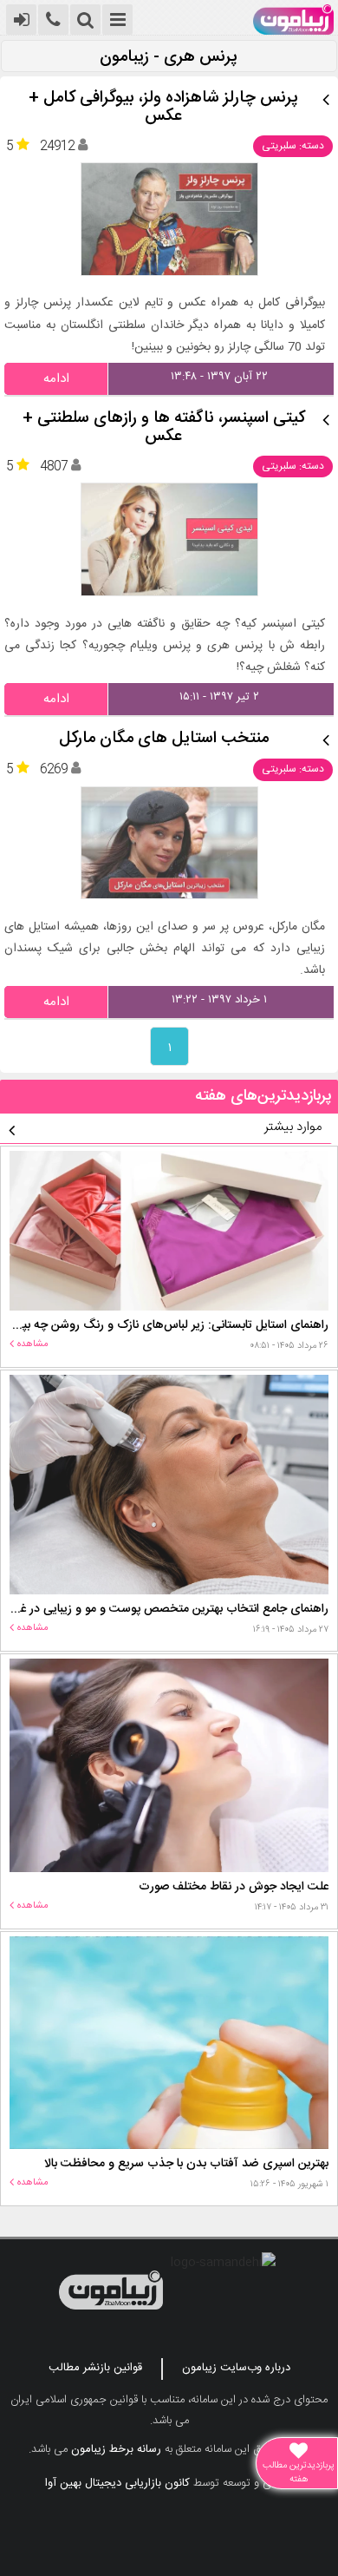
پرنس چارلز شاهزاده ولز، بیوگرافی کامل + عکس (163, 108)
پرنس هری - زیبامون (169, 58)
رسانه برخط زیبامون (116, 2449)
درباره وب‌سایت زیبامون (236, 2368)
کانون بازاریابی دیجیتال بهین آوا (117, 2483)
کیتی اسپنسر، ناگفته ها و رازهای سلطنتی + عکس (164, 428)
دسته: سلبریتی (293, 146)
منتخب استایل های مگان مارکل (164, 739)
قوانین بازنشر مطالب (95, 2368)
